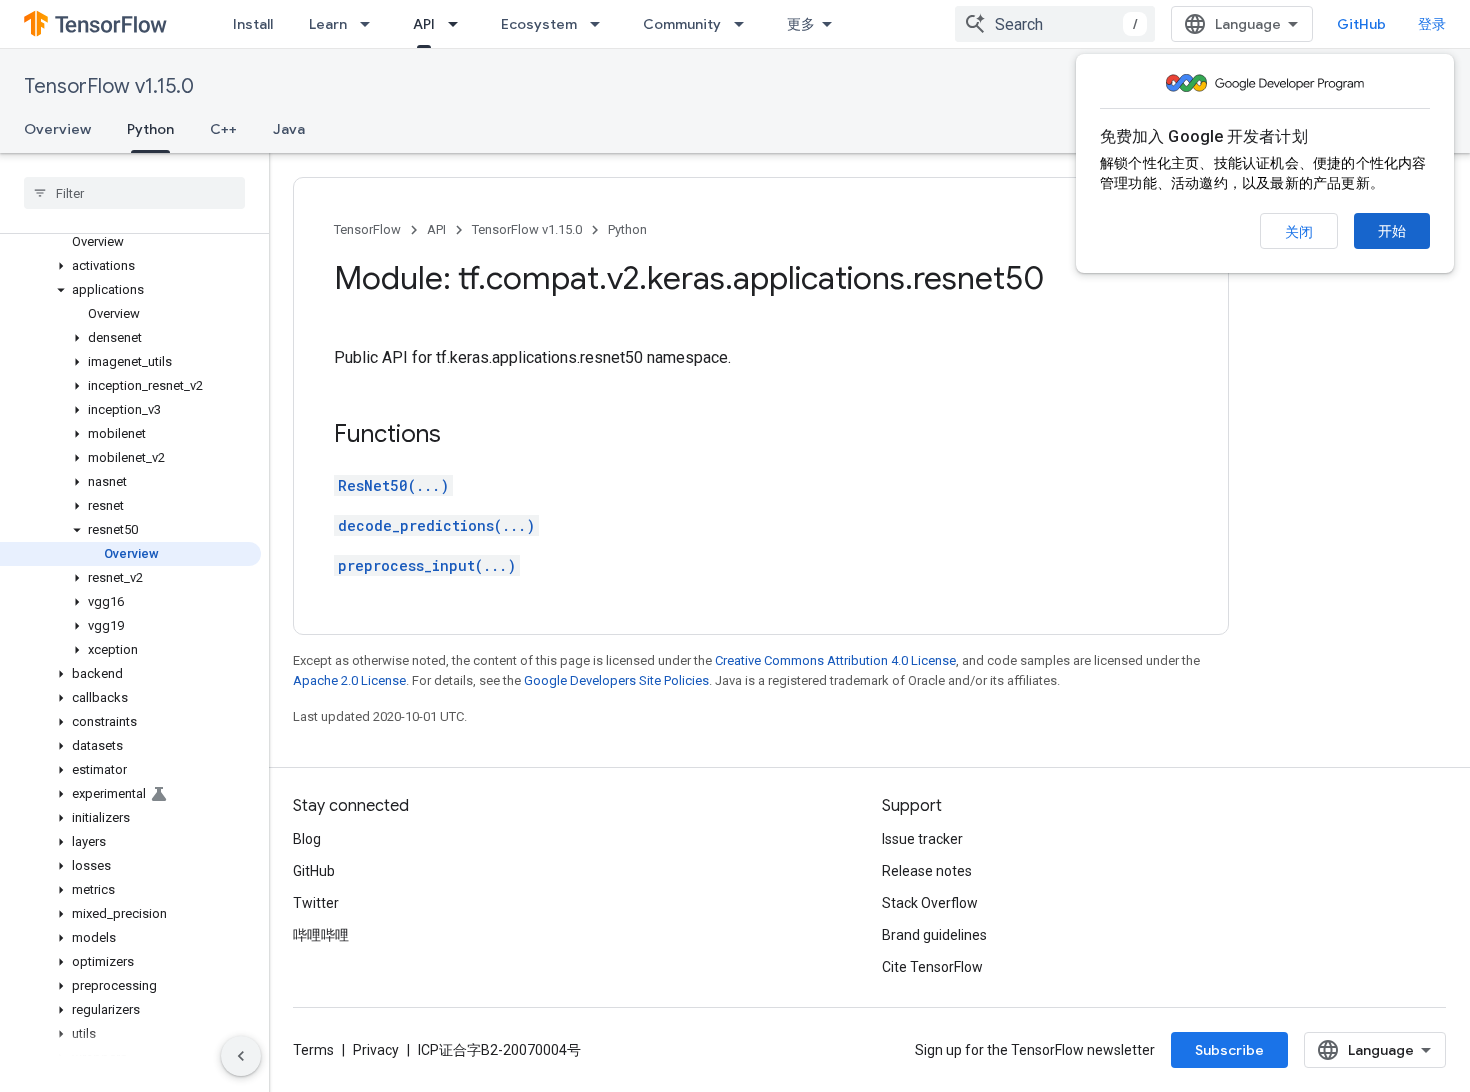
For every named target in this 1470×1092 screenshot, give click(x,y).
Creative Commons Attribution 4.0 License (835, 660)
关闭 (1299, 232)
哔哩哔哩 (321, 935)
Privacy (376, 1050)
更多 (801, 24)
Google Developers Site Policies (616, 680)
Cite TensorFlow (932, 967)
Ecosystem (539, 24)
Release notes (927, 871)
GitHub (1361, 24)
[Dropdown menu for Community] (745, 24)
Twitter (316, 903)
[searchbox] (134, 193)
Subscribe (1229, 1050)
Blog (307, 839)
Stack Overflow (930, 903)
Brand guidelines (934, 935)
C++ (223, 129)
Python (150, 129)
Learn (328, 24)
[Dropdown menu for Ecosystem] (601, 24)
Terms (313, 1050)
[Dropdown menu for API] (459, 24)
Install (253, 24)
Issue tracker (922, 839)
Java (289, 129)
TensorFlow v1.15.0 (109, 86)
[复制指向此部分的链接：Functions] (461, 436)
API (424, 24)
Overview (57, 129)
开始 (1392, 231)
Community (682, 24)
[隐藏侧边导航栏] (241, 1056)
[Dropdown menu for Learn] (371, 24)
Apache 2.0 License (349, 680)
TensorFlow (367, 229)
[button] (130, 266)
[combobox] (1055, 24)
